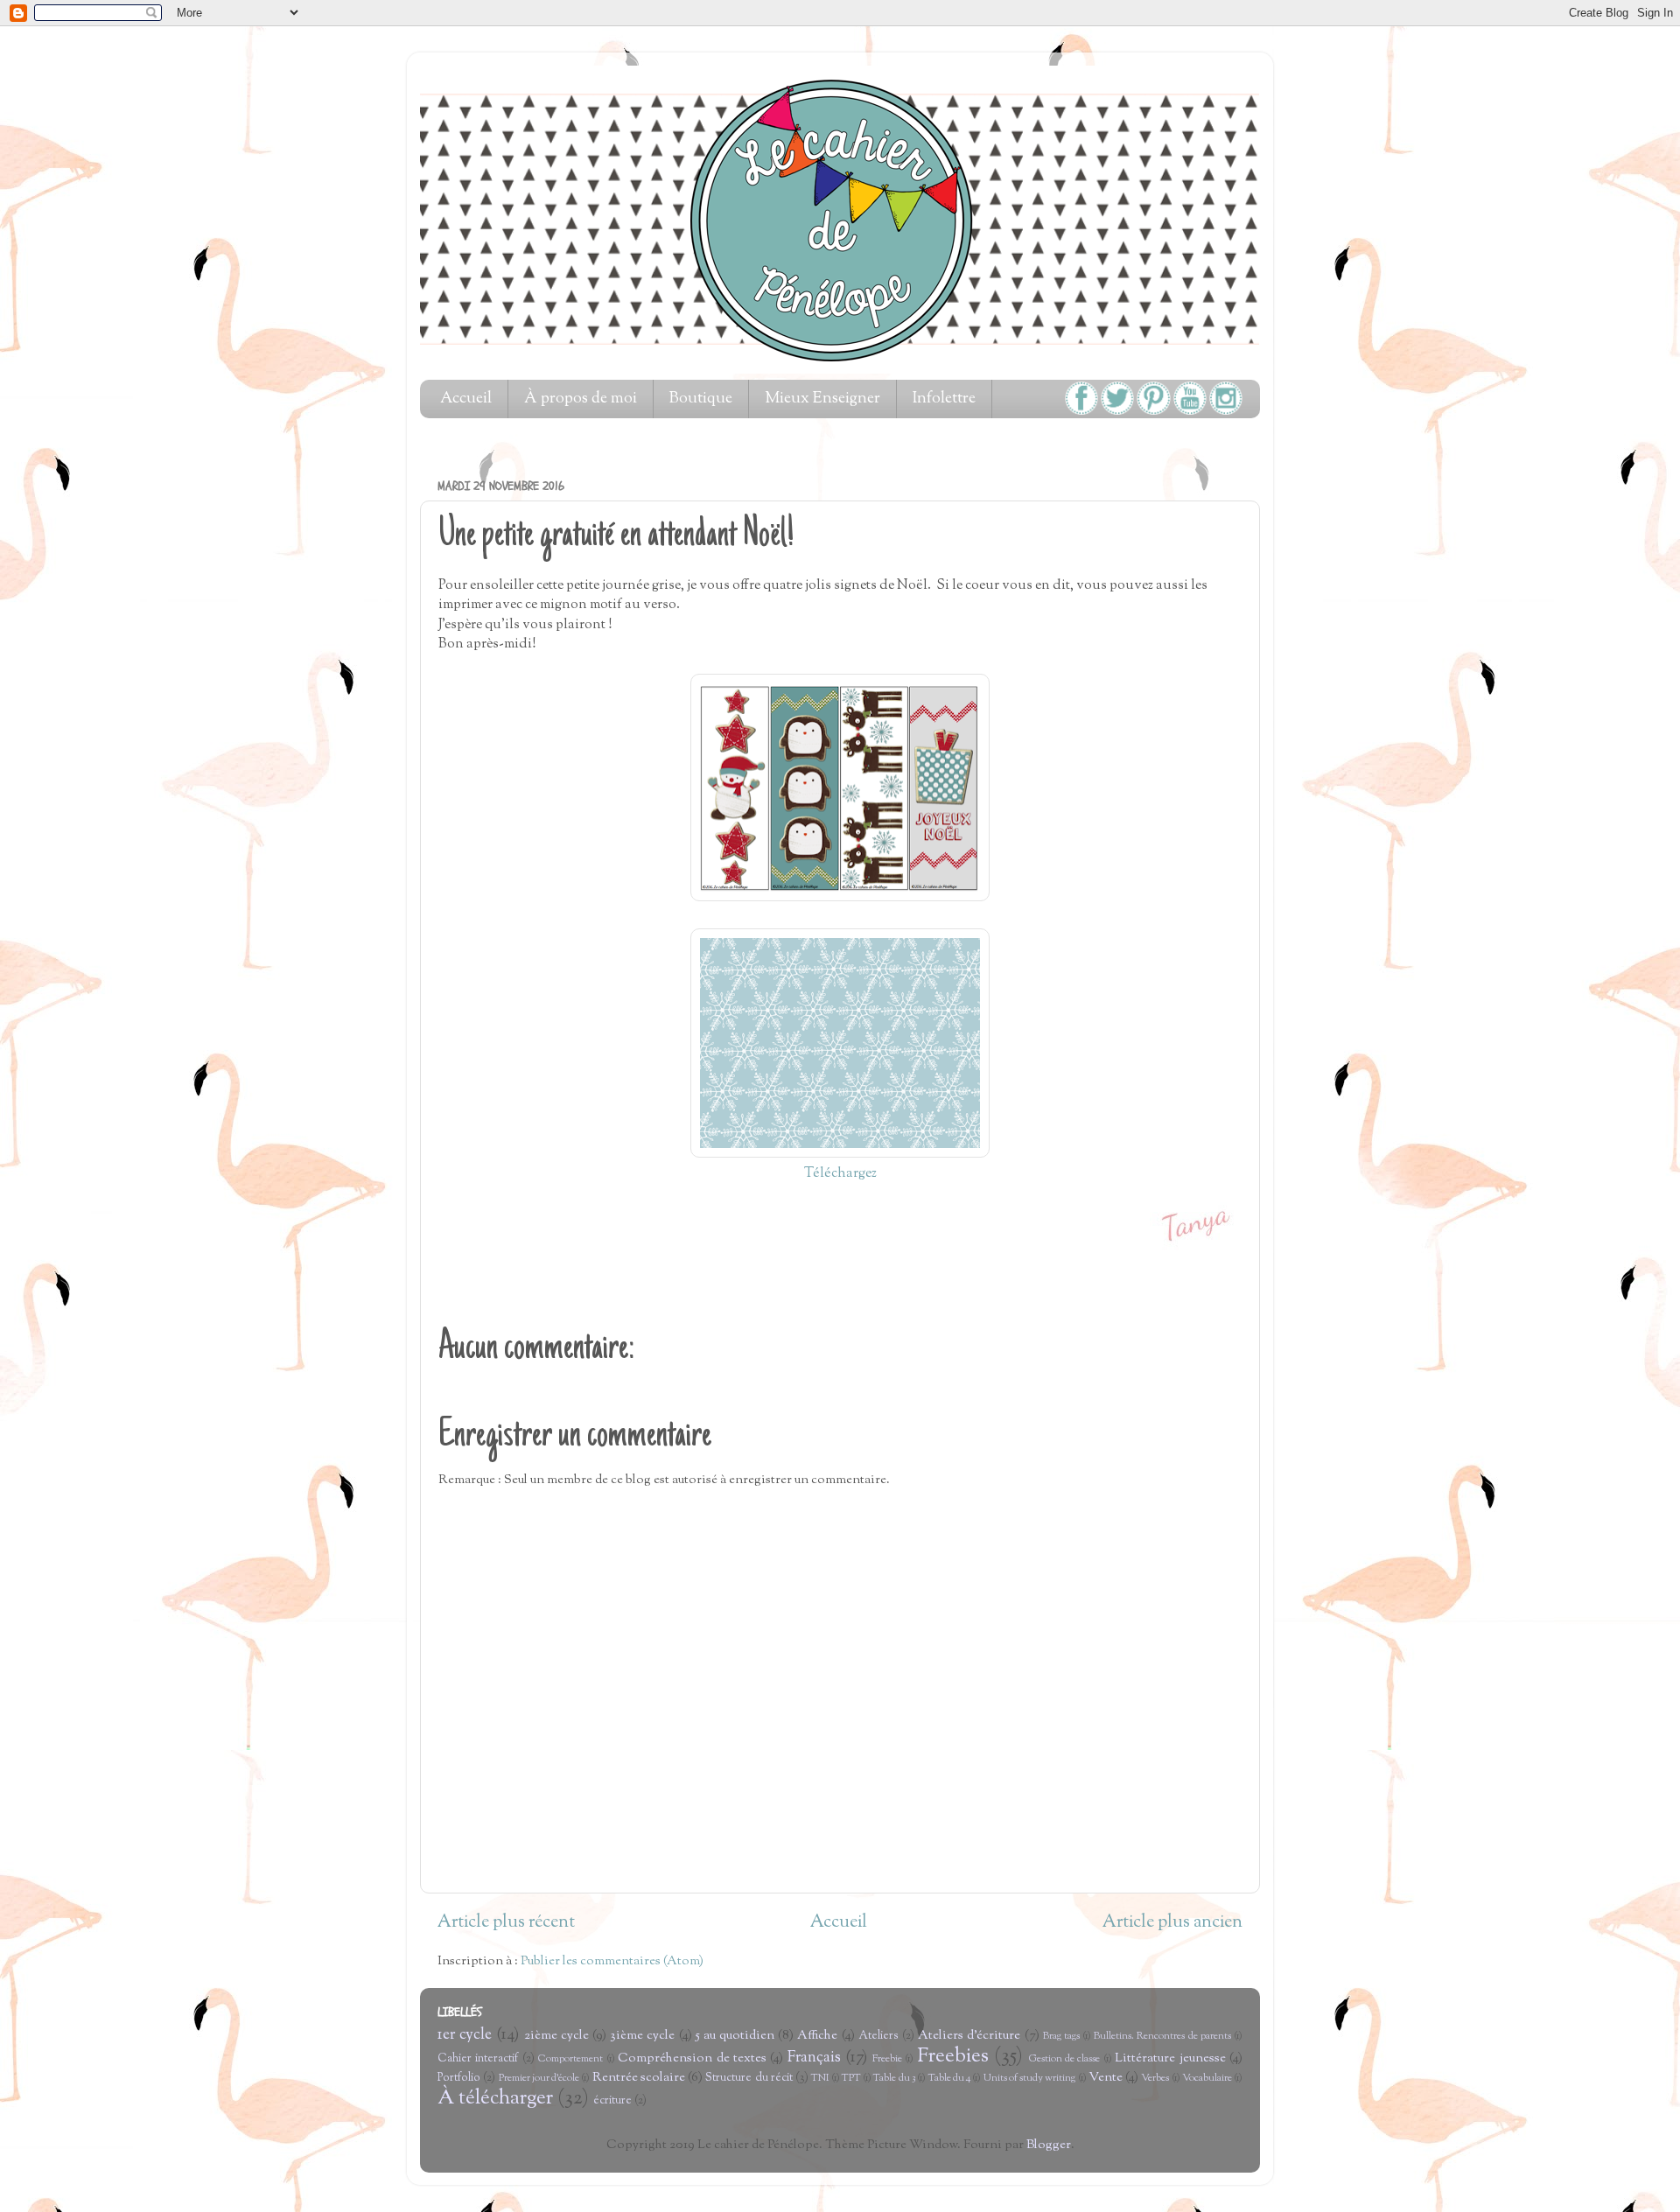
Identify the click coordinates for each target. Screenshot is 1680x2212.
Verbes (1155, 2079)
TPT (851, 2079)
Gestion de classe (1065, 2059)
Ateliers (878, 2036)
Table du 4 (950, 2079)
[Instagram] (1226, 412)
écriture (612, 2101)
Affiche (817, 2036)
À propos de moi (581, 399)
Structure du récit (749, 2078)
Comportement (570, 2059)
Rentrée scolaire (639, 2078)
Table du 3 (894, 2079)
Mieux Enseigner (822, 399)
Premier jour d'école (539, 2079)
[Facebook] (1081, 412)
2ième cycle (556, 2036)
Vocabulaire (1207, 2079)
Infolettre (944, 399)
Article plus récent (506, 1923)
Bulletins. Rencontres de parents (1162, 2037)
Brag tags (1061, 2037)
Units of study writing (1030, 2079)
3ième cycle (642, 2036)
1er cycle (465, 2035)
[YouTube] (1190, 412)
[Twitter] (1117, 412)
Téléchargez (840, 1174)
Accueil (466, 399)
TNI (820, 2079)
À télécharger (495, 2099)
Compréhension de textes (692, 2058)
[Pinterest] (1153, 412)
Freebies (953, 2057)
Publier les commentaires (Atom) (612, 1961)
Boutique (701, 399)
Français (814, 2058)
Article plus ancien (1172, 1923)
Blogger (1049, 2145)
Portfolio (459, 2078)
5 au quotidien (735, 2036)
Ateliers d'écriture (969, 2036)
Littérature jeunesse (1170, 2058)
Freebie (887, 2059)
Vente (1106, 2078)
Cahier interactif (478, 2059)
